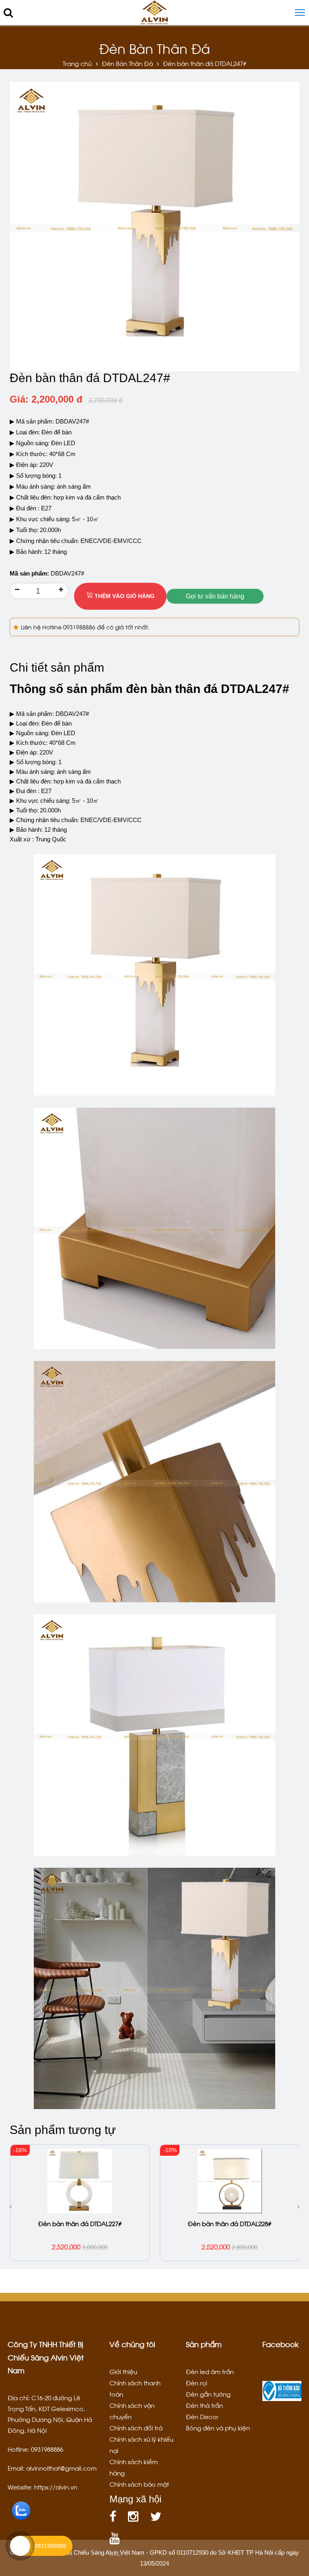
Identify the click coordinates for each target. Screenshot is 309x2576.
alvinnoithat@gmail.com (61, 2468)
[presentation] (11, 2207)
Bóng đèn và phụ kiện (218, 2428)
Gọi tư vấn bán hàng (215, 596)
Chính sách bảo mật (139, 2484)
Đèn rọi (197, 2383)
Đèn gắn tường (208, 2394)
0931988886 (80, 627)
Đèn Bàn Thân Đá (127, 63)
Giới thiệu (123, 2371)
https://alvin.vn (56, 2487)
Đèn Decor (202, 2416)
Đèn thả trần (204, 2405)
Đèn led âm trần (210, 2371)
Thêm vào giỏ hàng (124, 596)
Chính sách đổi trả (136, 2428)
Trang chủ (77, 63)
